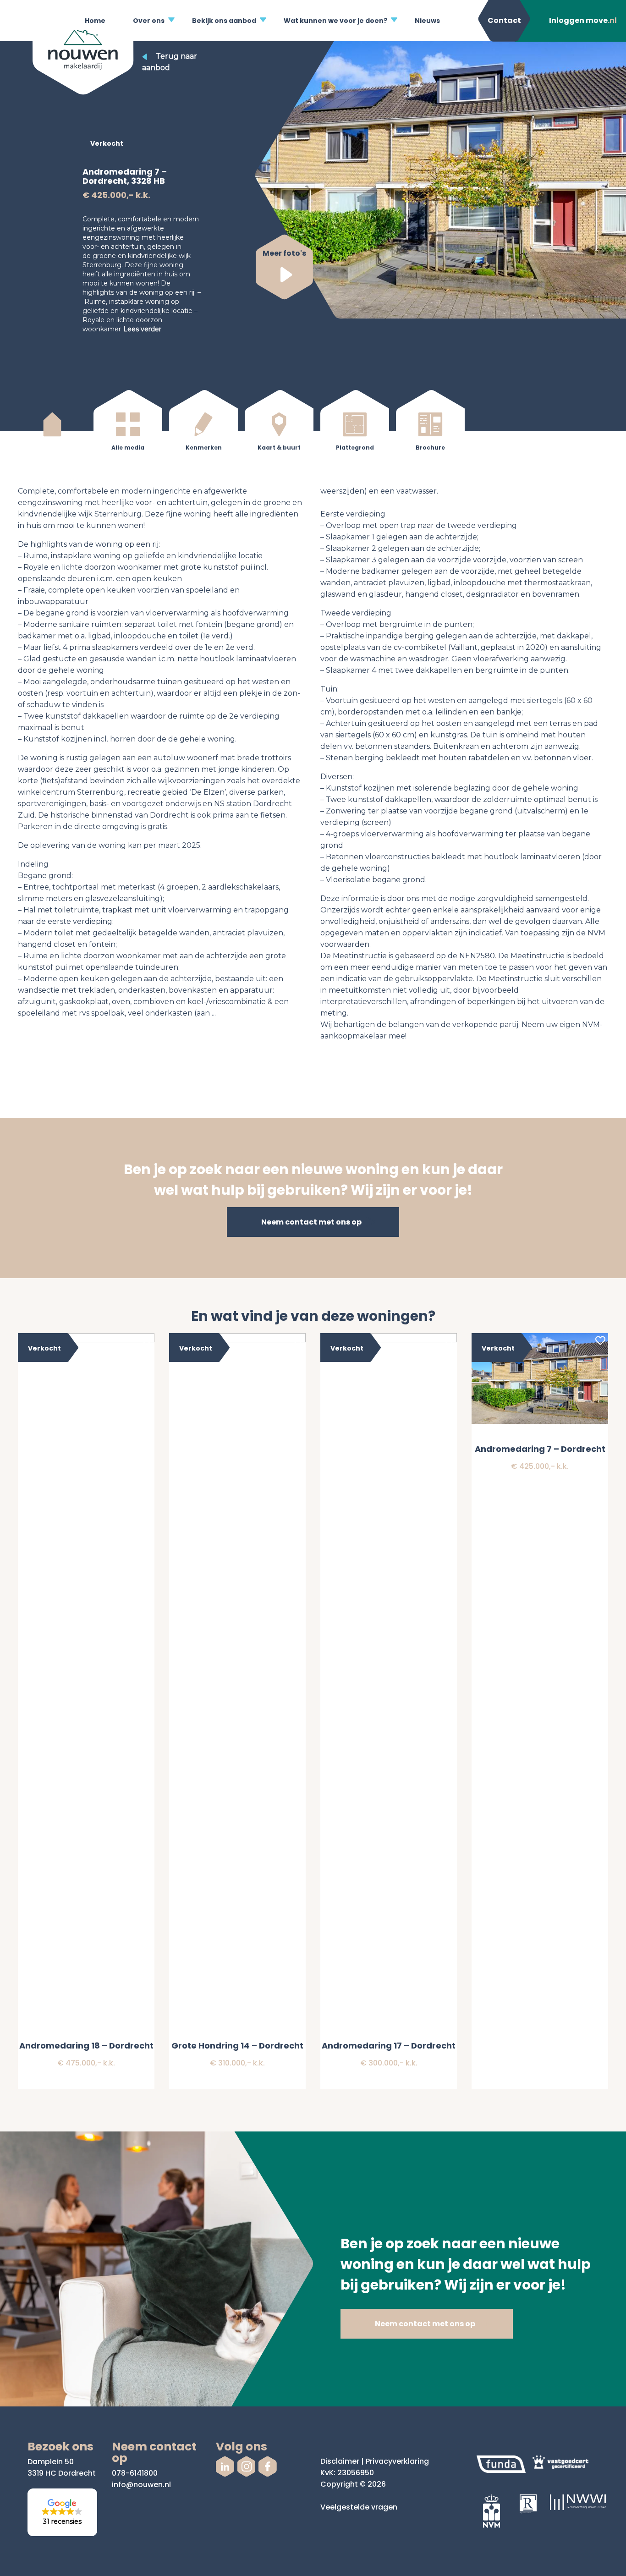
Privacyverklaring (397, 2461)
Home (95, 21)
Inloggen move (583, 20)
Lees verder (142, 329)
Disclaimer (340, 2461)
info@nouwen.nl (141, 2485)
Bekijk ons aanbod (224, 21)
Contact (504, 20)
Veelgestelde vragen (359, 2507)
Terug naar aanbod (170, 62)
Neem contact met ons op (311, 1222)
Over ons (149, 21)
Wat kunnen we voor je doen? (335, 21)
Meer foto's (284, 253)
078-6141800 (135, 2473)
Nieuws (427, 21)
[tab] (52, 430)
